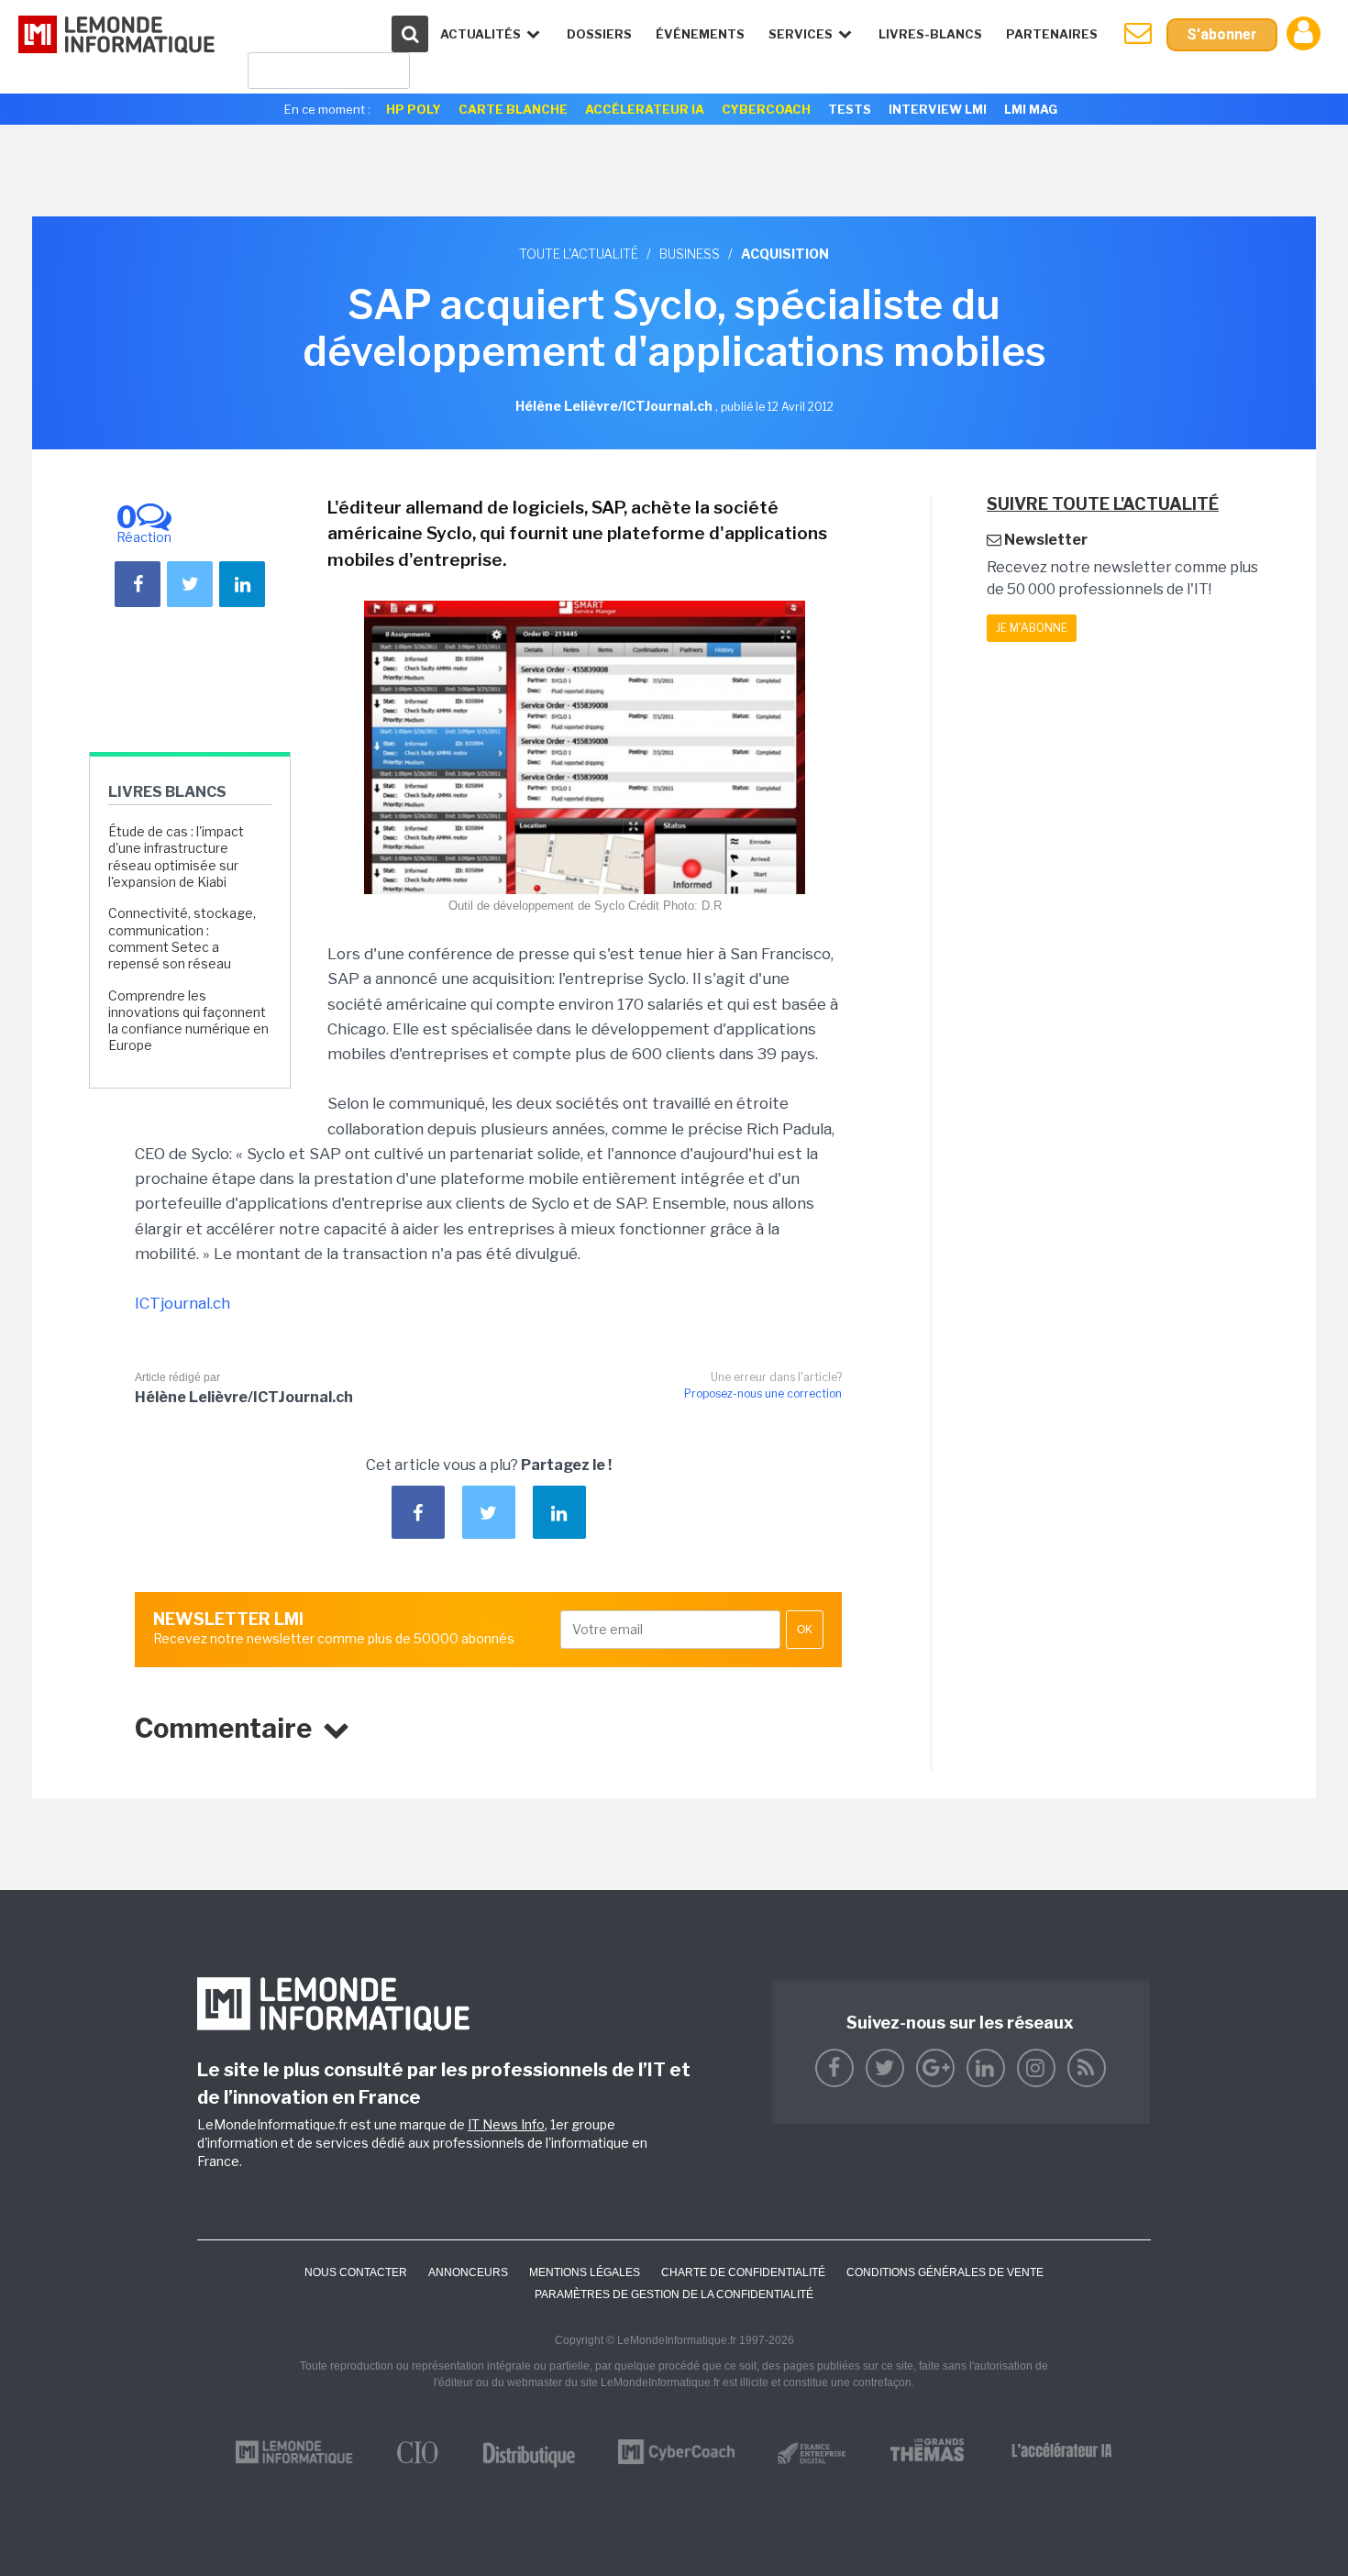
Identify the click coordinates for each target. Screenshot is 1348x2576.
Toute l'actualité (579, 254)
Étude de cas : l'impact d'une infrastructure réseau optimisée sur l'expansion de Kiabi (176, 857)
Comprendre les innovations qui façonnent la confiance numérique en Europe (188, 1021)
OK (805, 1630)
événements (700, 34)
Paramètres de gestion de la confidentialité (674, 2294)
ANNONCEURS (468, 2272)
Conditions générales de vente (945, 2272)
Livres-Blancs (930, 34)
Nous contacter (356, 2272)
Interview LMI (938, 109)
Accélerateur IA (645, 109)
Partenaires (1052, 34)
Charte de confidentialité (743, 2272)
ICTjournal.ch (182, 1303)
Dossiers (599, 34)
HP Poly (414, 109)
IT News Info (506, 2124)
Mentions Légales (585, 2272)
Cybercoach (766, 109)
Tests (850, 109)
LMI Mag (1031, 109)
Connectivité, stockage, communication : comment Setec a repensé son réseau (182, 938)
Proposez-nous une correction (763, 1393)
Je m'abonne (1032, 628)
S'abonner (1222, 34)
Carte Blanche (513, 109)
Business (690, 254)
